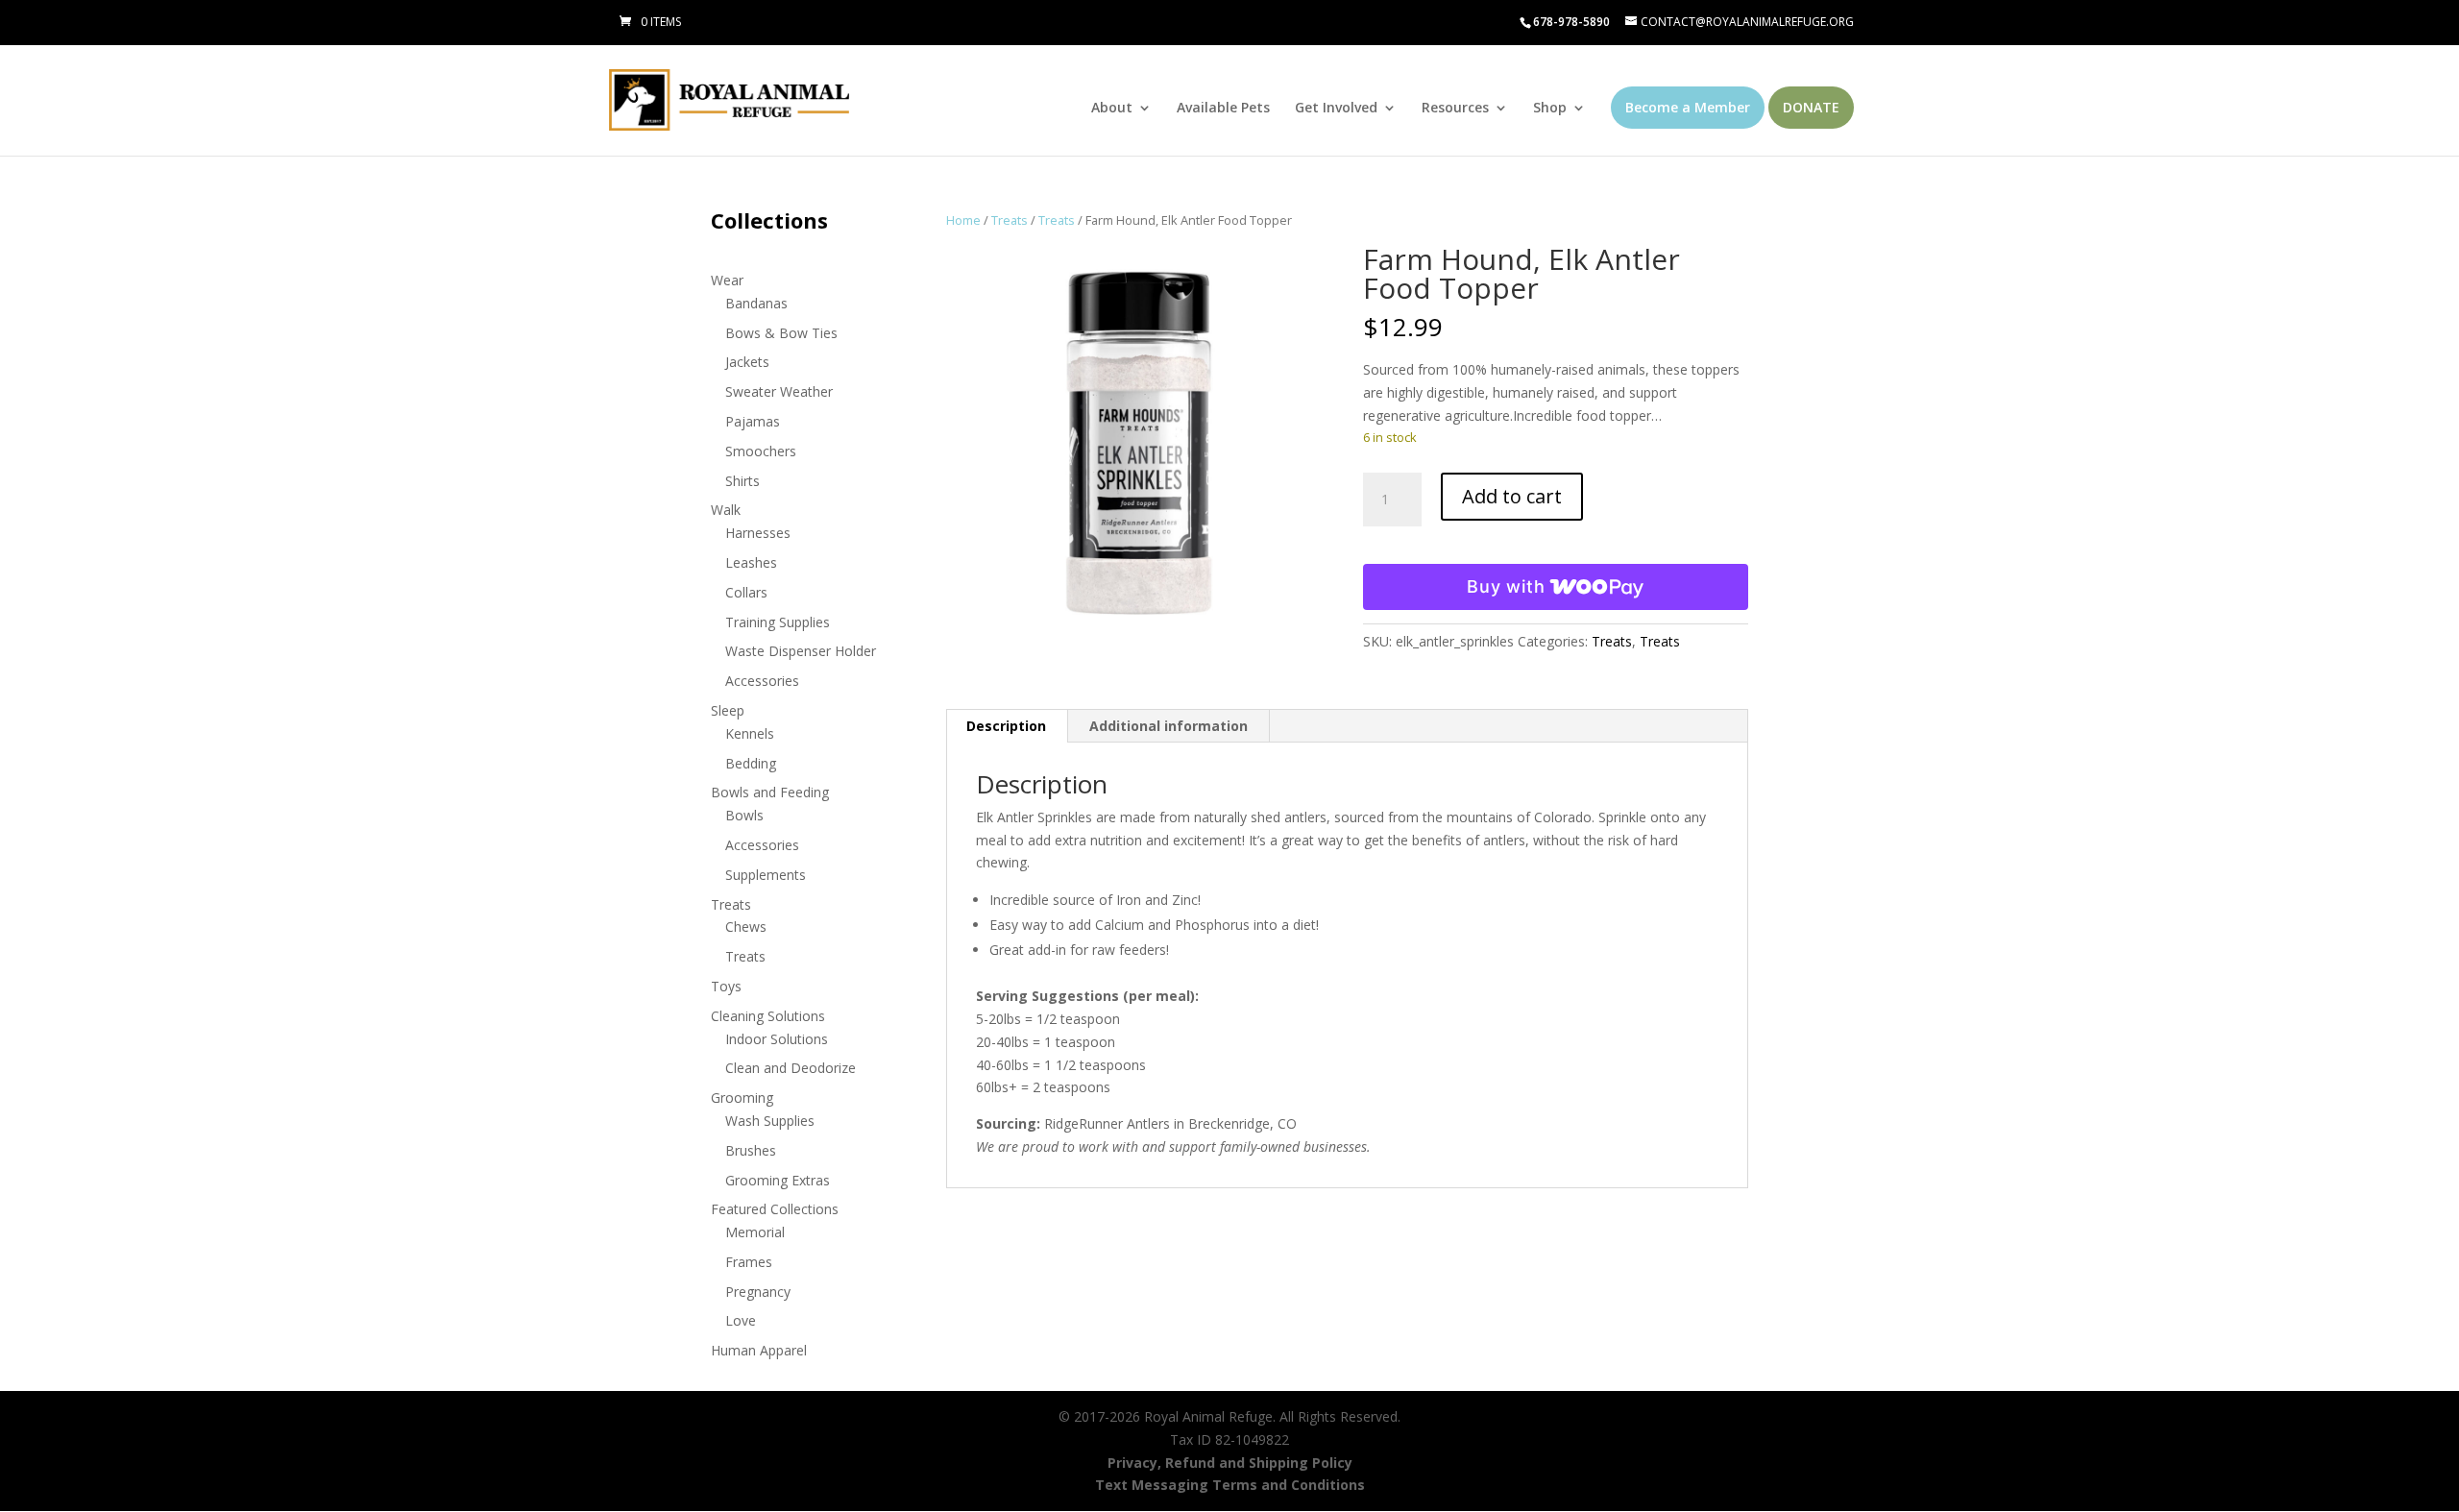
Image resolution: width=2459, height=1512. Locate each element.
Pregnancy (758, 1292)
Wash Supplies (770, 1121)
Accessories (762, 681)
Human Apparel (759, 1350)
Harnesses (758, 533)
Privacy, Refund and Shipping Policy (1230, 1463)
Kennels (750, 733)
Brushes (751, 1150)
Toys (726, 986)
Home (963, 220)
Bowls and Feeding (770, 792)
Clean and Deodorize (791, 1068)
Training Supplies (778, 622)
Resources (1455, 109)
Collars (746, 592)
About (1112, 109)
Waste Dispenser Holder (801, 651)
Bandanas (756, 303)
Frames (749, 1262)
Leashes (751, 562)
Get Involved (1336, 109)
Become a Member (1688, 107)
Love (741, 1320)
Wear (727, 280)
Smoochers (761, 451)
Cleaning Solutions (768, 1016)
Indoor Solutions (777, 1039)
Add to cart (1512, 496)
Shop (1550, 109)
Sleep (728, 710)
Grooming (742, 1097)
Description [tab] (1006, 726)
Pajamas (753, 421)
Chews (746, 927)
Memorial (755, 1232)
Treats (1010, 220)
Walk (726, 510)
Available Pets (1223, 109)
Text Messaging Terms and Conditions (1230, 1485)
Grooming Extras (778, 1180)
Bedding (751, 763)
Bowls (744, 815)
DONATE (1811, 107)
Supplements (766, 875)
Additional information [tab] (1169, 726)
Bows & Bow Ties (781, 333)
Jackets (747, 362)
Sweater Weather (779, 391)
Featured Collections (775, 1209)
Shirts (743, 481)
